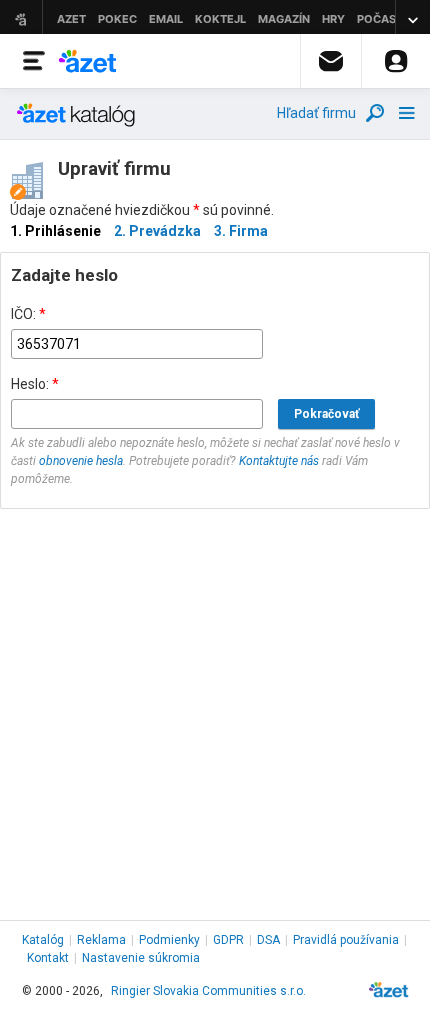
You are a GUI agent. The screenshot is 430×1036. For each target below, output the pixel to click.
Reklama (101, 940)
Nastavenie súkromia (141, 958)
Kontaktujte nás (279, 461)
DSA (268, 940)
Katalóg (43, 940)
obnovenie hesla (81, 461)
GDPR (228, 940)
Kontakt (48, 958)
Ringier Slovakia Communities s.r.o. (208, 991)
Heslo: (35, 384)
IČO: (28, 314)
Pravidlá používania (346, 940)
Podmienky (169, 940)
